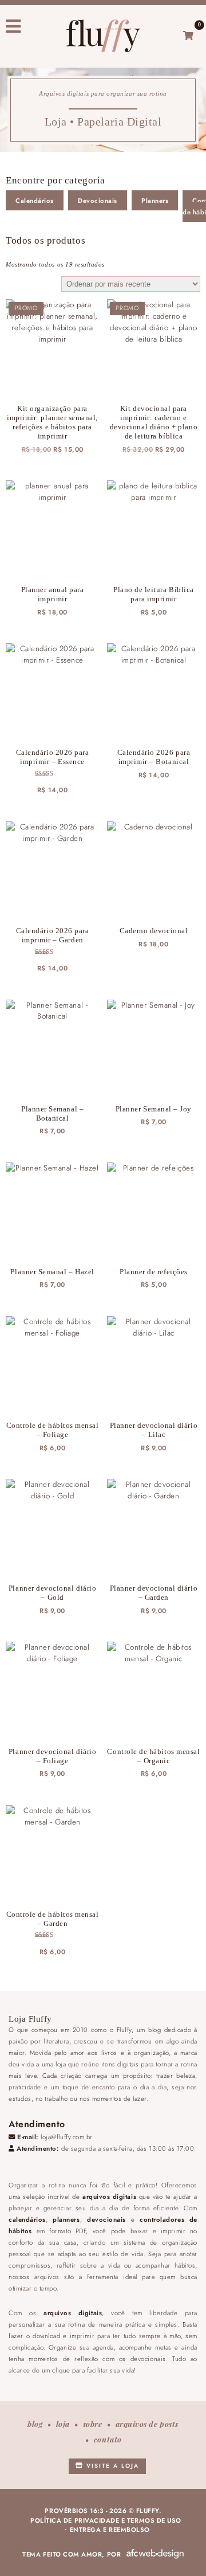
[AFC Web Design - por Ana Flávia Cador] (155, 2554)
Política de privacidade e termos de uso (106, 2520)
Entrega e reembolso (110, 2530)
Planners (155, 201)
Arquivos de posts (147, 2424)
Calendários (35, 201)
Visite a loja (111, 2466)
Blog (35, 2424)
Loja (63, 2424)
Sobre (93, 2424)
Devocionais (98, 201)
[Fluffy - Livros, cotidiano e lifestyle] (103, 36)
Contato (108, 2439)
